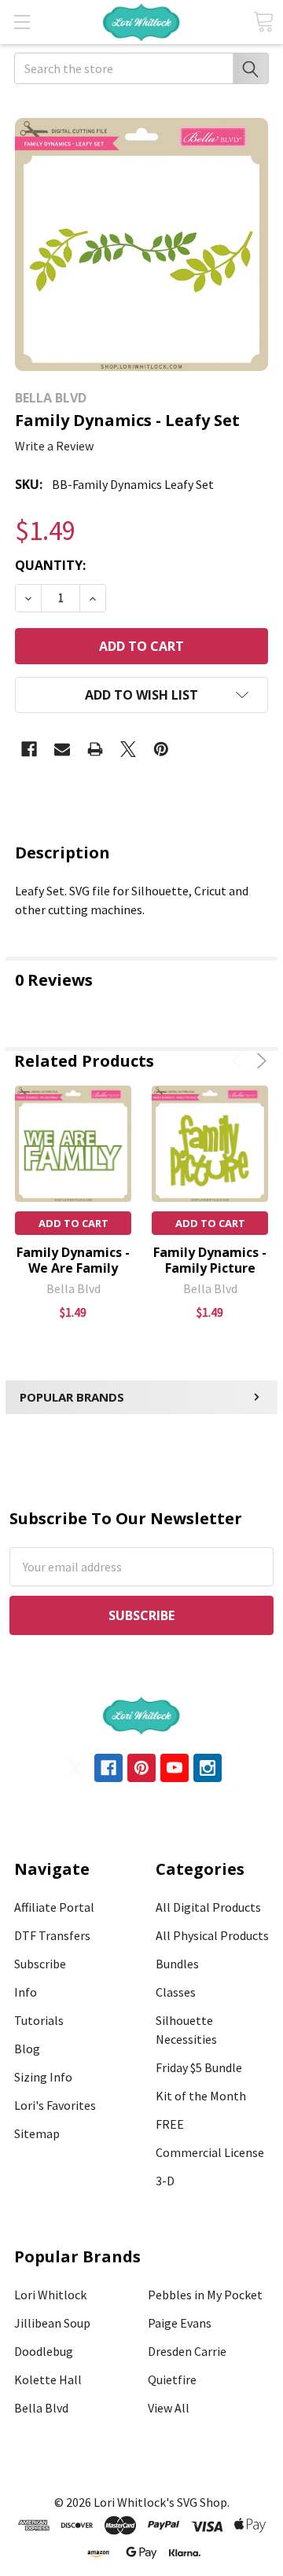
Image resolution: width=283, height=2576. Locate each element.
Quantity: (50, 565)
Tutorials (39, 2020)
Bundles (177, 1964)
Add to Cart (74, 1223)
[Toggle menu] (22, 22)
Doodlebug (44, 2351)
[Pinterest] (161, 749)
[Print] (95, 749)
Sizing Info (43, 2077)
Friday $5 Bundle (199, 2067)
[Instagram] (208, 1768)
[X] (128, 749)
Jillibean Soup (52, 2323)
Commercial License (210, 2152)
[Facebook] (29, 749)
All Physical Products (212, 1935)
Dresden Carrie (187, 2351)
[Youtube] (175, 1768)
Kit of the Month (201, 2096)
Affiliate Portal (54, 1907)
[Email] (62, 749)
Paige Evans (180, 2323)
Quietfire (172, 2379)
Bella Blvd (41, 2408)
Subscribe (40, 1964)
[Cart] (263, 22)
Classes (176, 1992)
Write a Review (54, 446)
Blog (27, 2049)
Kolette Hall (48, 2379)
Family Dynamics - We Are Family (73, 1260)
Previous (239, 1061)
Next (259, 1061)
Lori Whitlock (50, 2295)
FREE (170, 2124)
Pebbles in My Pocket (205, 2295)
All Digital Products (208, 1907)
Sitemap (37, 2133)
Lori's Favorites (55, 2105)
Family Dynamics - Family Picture (210, 1260)
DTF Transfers (52, 1935)
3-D (165, 2181)
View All (169, 2408)
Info (26, 1992)
